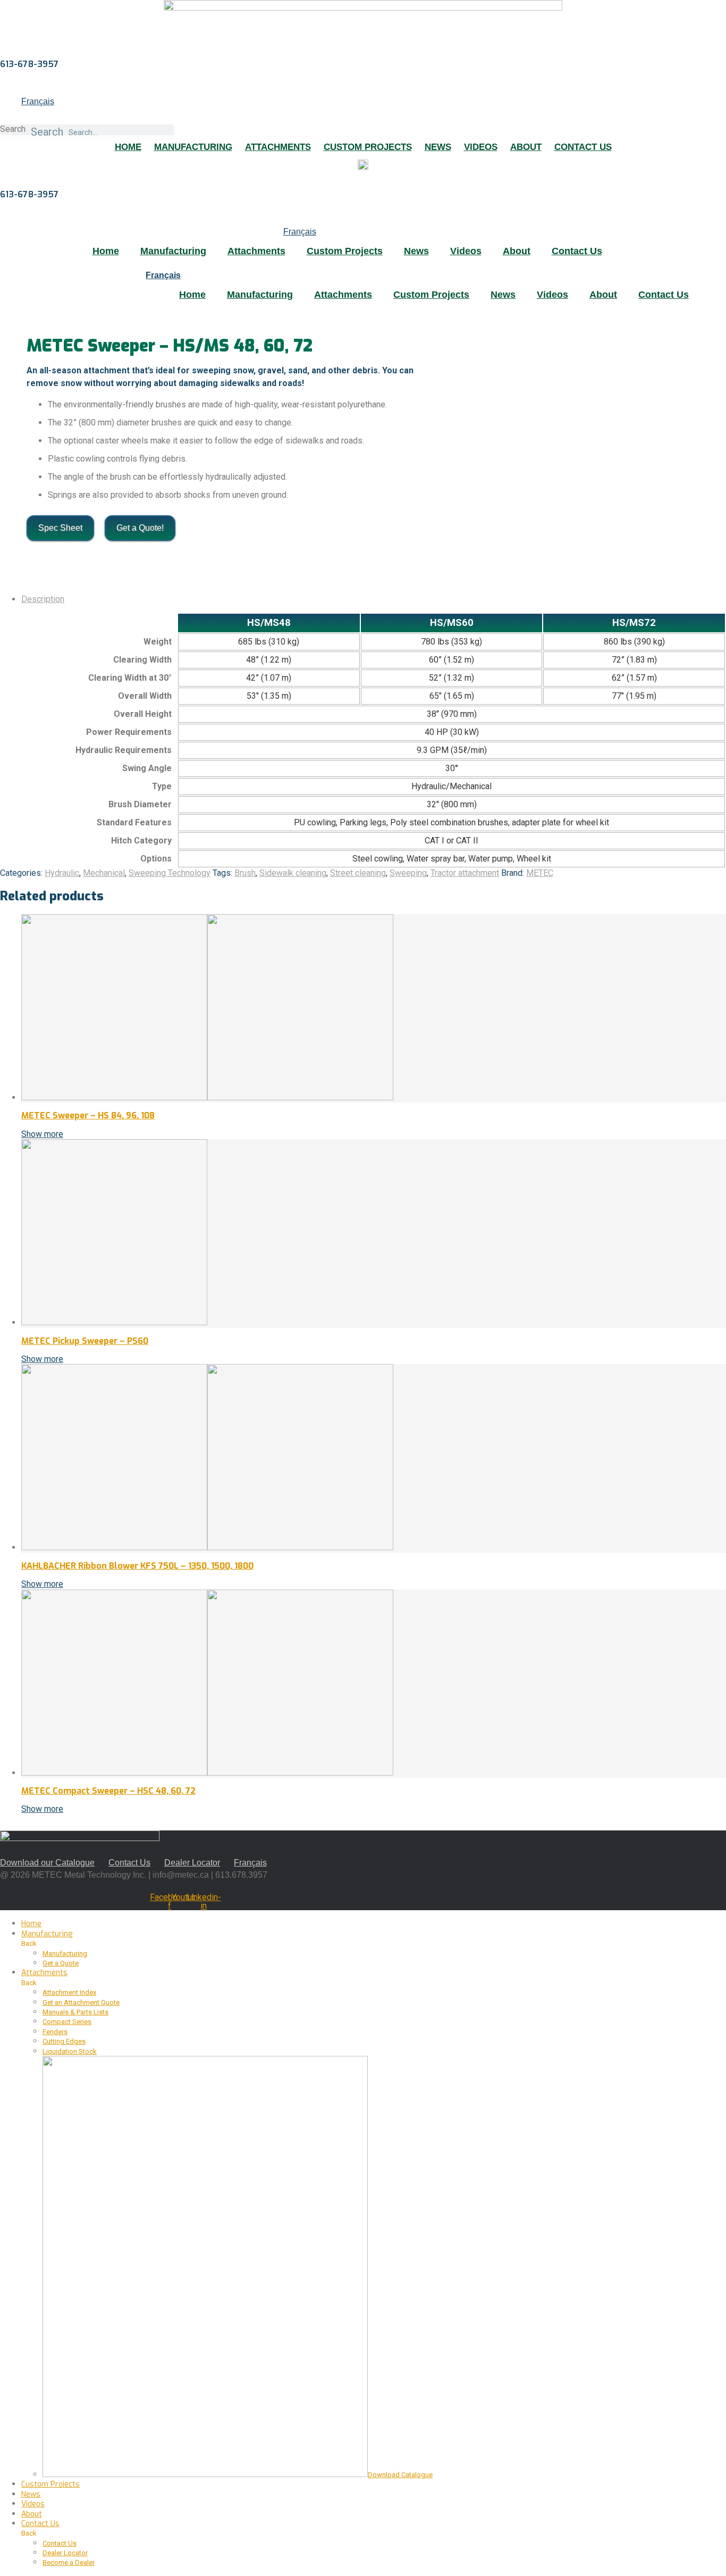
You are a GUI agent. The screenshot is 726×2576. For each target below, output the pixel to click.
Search (13, 129)
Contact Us (583, 147)
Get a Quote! (140, 528)
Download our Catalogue (47, 1863)
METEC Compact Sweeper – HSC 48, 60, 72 (108, 1791)
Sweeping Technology (170, 873)
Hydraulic (62, 873)
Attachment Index (69, 1992)
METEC (540, 873)
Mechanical (104, 873)
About (526, 147)
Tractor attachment (465, 873)
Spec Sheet (60, 528)
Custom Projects (368, 147)
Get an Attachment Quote (81, 2002)
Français (38, 101)
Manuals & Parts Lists (75, 2012)
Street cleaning (358, 873)
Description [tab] (43, 599)
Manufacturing (193, 147)
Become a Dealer (69, 2562)
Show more (42, 1134)
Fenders (55, 2032)
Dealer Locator (192, 1863)
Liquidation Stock (70, 2051)
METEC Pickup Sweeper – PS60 (85, 1341)
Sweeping (408, 873)
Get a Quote (61, 1963)
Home (128, 147)
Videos (481, 147)
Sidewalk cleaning (293, 873)
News (438, 147)
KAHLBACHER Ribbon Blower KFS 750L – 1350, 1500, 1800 (137, 1566)
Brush (245, 873)
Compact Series (67, 2022)
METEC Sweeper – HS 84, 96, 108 (88, 1115)
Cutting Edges (64, 2041)
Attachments (278, 147)
